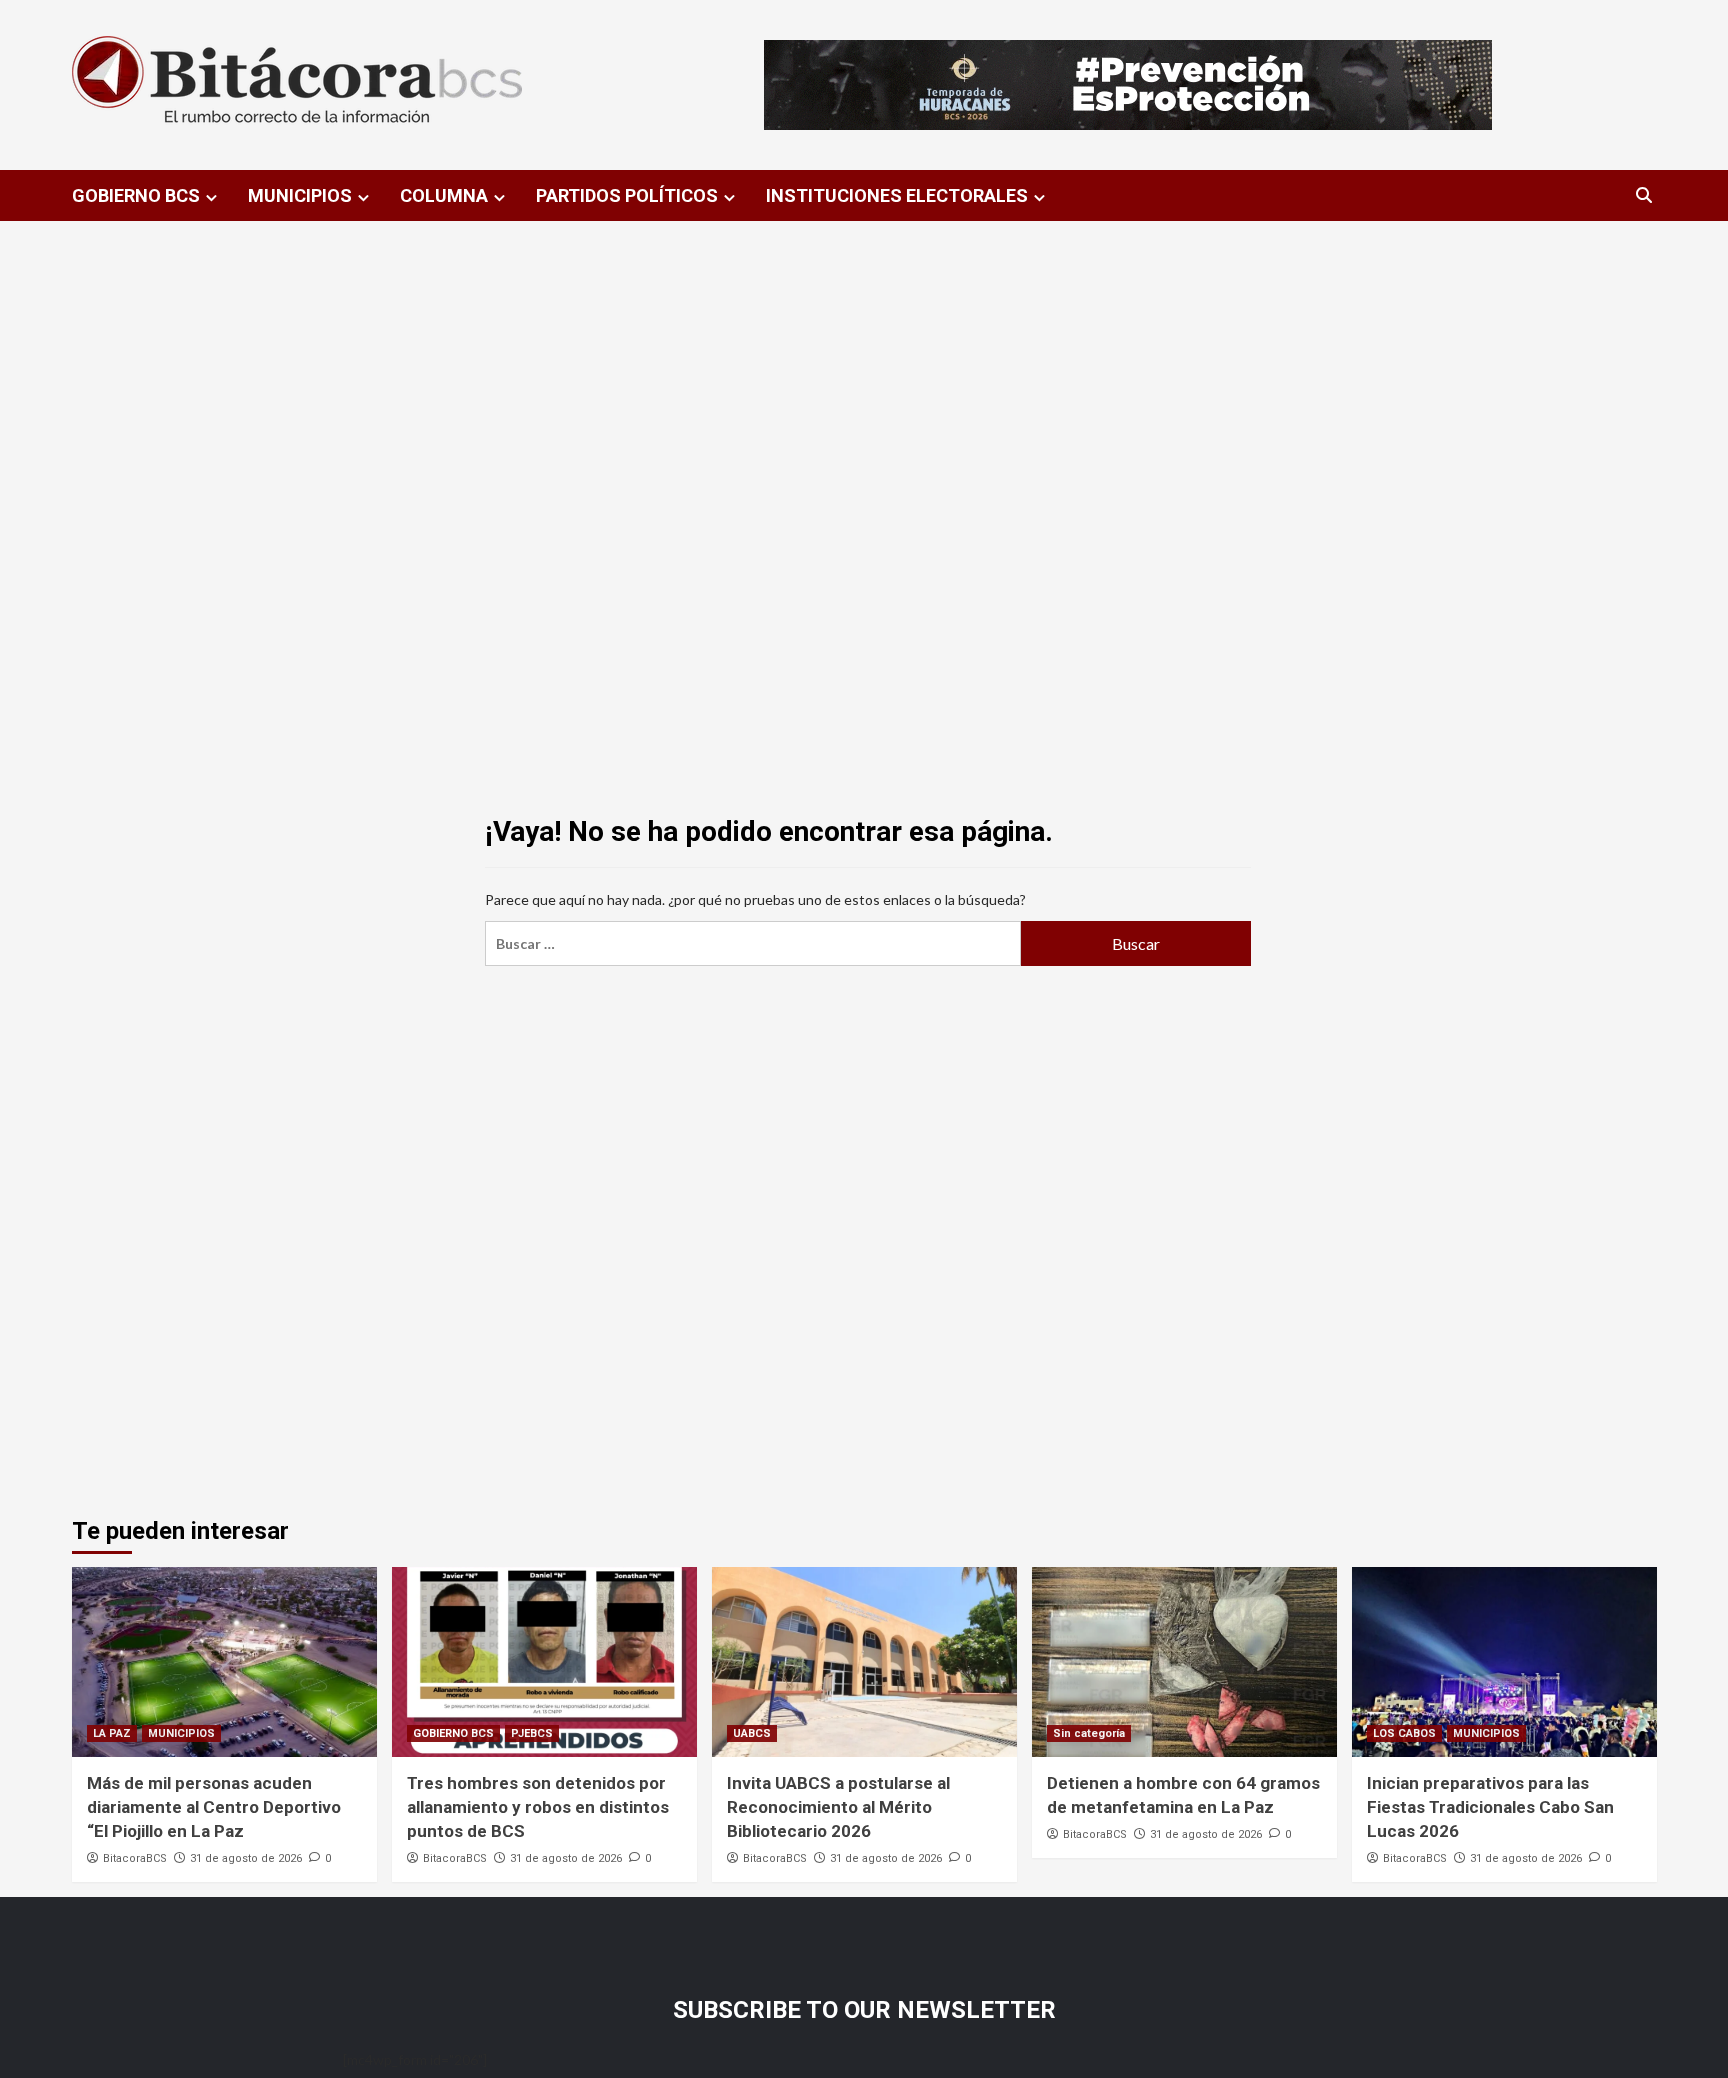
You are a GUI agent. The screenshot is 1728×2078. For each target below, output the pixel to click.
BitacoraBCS (135, 1858)
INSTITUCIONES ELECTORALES (897, 195)
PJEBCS (532, 1733)
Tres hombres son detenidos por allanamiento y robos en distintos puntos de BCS (538, 1807)
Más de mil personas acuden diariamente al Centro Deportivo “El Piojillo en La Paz (214, 1807)
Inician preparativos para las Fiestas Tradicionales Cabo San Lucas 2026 (1490, 1807)
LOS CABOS (1404, 1733)
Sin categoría (1089, 1733)
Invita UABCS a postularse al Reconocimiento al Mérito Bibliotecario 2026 (838, 1807)
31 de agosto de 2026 (246, 1858)
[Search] (1644, 195)
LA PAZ (112, 1733)
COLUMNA (444, 195)
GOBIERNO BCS (136, 195)
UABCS (752, 1733)
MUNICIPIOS (300, 195)
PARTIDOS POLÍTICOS (627, 195)
